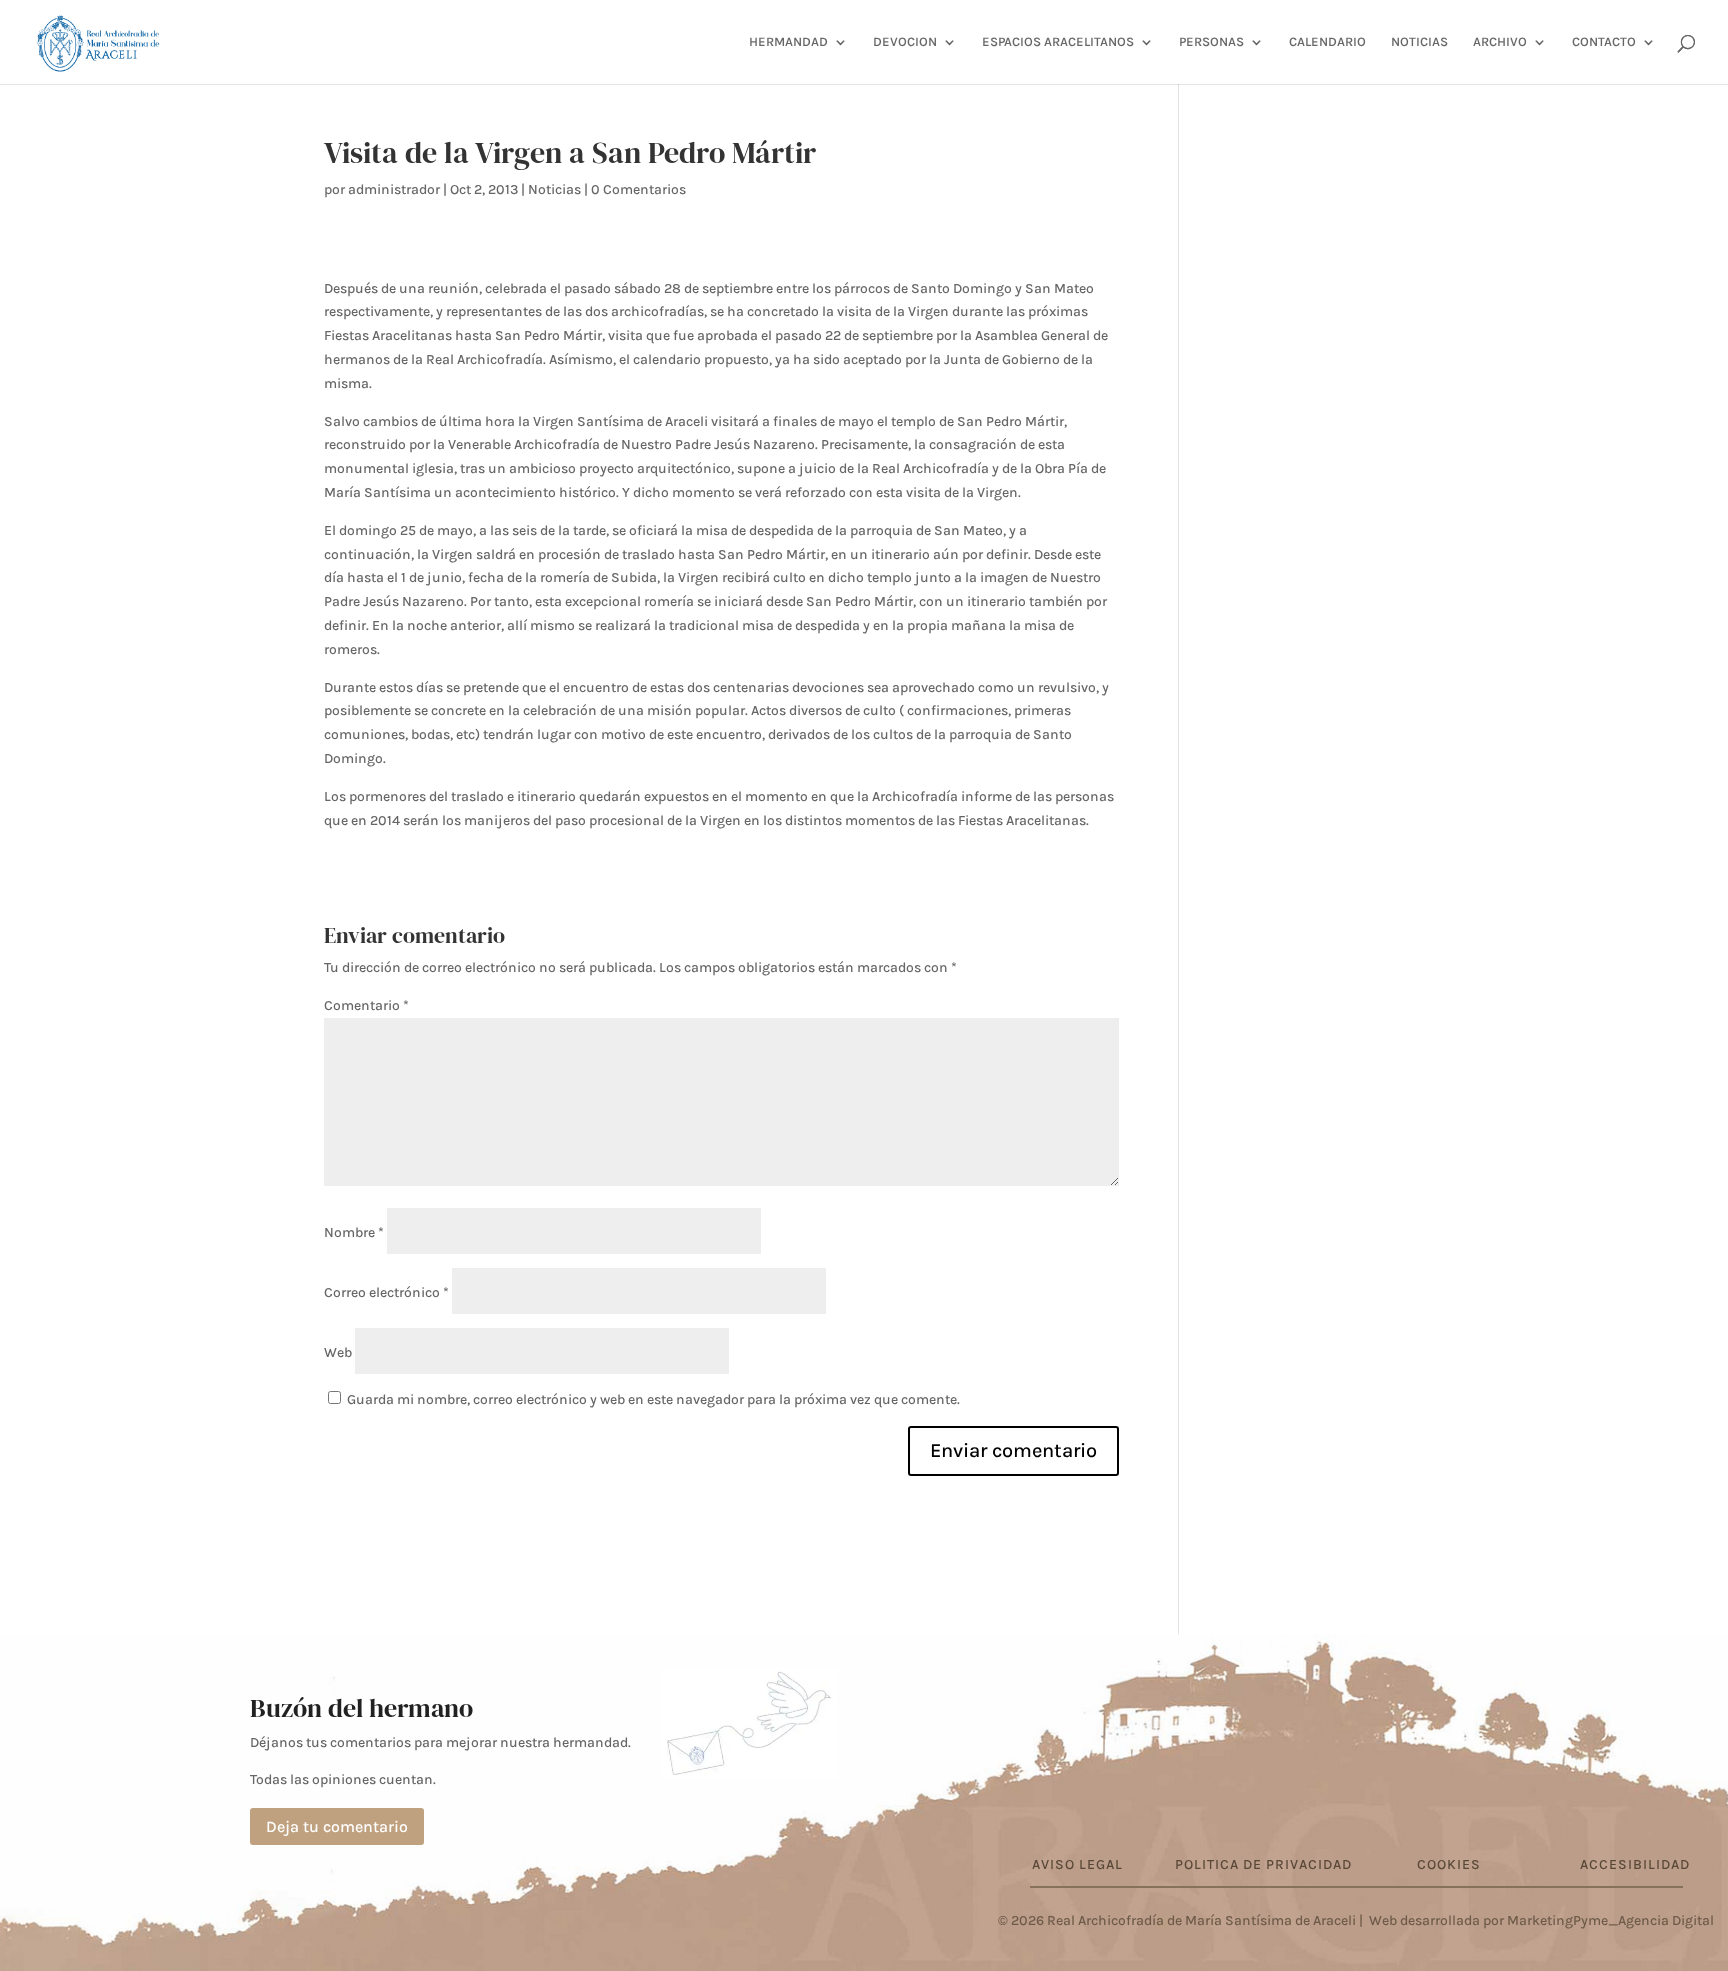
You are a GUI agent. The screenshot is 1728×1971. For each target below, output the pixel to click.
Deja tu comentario (337, 1826)
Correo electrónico (386, 1292)
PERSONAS (1211, 42)
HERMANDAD (788, 42)
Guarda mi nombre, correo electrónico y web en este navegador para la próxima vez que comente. (653, 1399)
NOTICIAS (1419, 42)
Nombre (354, 1232)
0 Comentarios (638, 189)
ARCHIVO (1500, 42)
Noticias (554, 189)
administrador (394, 189)
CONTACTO (1604, 42)
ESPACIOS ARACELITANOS (1058, 42)
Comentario (366, 1005)
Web (338, 1352)
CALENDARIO (1327, 42)
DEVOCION (905, 42)
